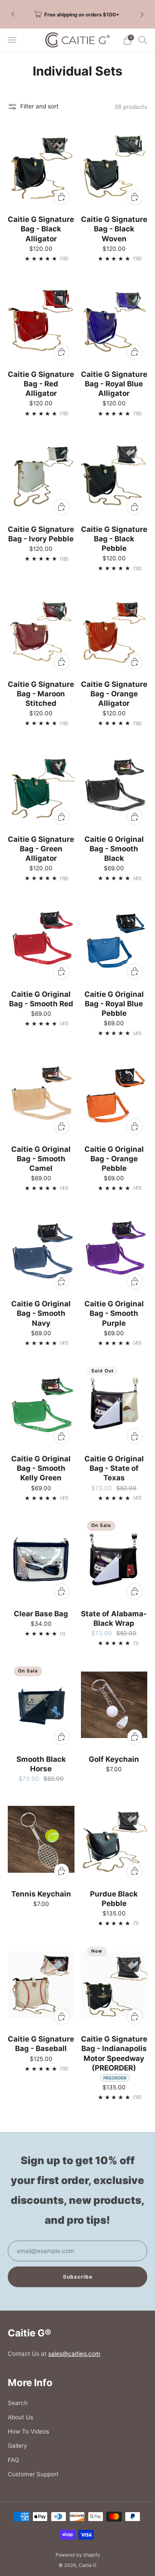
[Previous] (13, 14)
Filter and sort (39, 106)
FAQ (13, 2460)
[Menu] (12, 40)
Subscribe (78, 2277)
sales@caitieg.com (74, 2354)
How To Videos (28, 2431)
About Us (20, 2417)
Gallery (17, 2446)
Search (18, 2403)
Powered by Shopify (78, 2555)
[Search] (143, 40)
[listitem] (77, 14)
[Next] (142, 14)
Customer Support (33, 2474)
